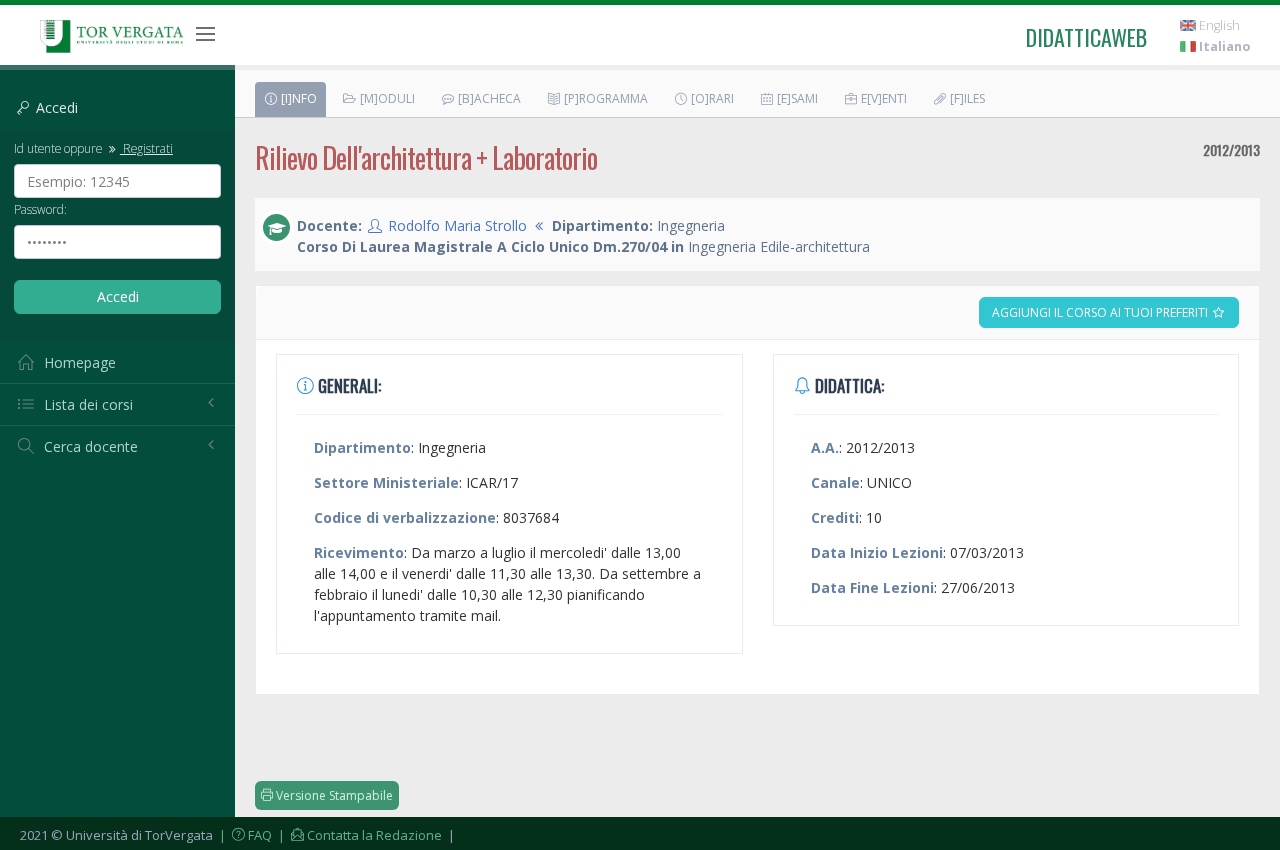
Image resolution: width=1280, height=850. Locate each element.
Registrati (146, 148)
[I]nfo (297, 98)
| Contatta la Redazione (358, 835)
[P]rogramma (604, 98)
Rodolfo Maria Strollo (457, 225)
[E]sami (796, 98)
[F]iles (966, 98)
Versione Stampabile (333, 795)
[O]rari (711, 98)
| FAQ (244, 835)
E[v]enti (882, 98)
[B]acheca (488, 98)
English (1218, 25)
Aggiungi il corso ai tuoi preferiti (1101, 312)
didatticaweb (1086, 37)
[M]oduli (386, 98)
